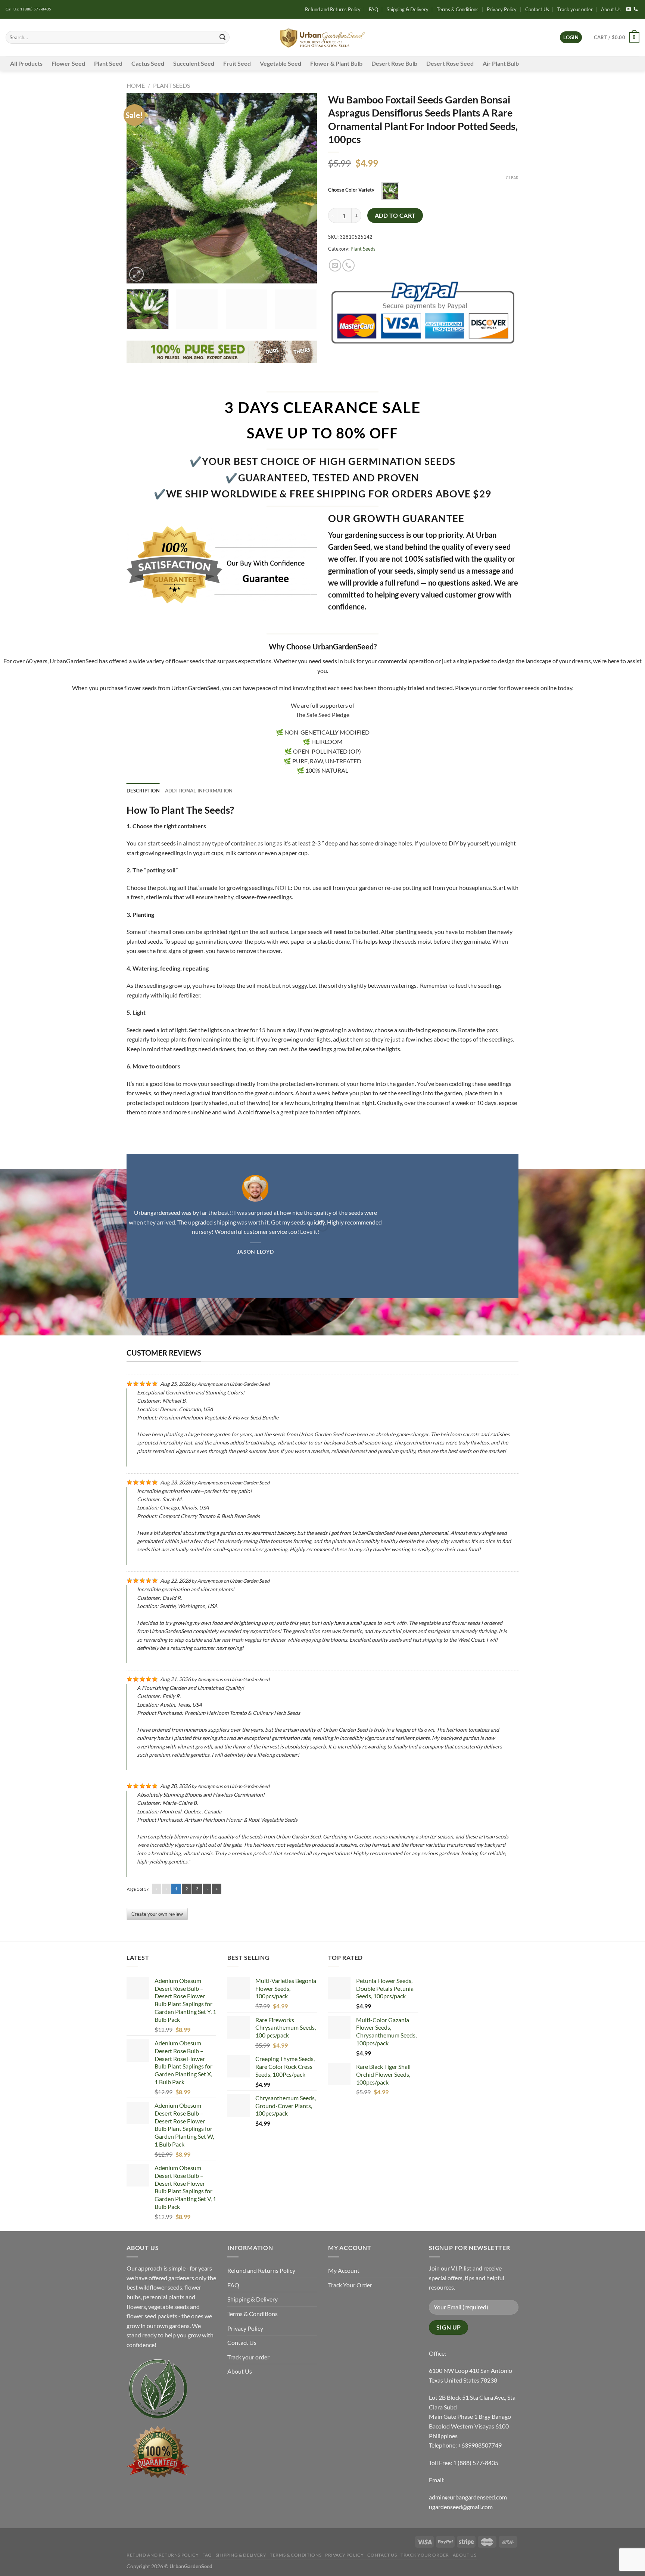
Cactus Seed (148, 63)
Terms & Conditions (458, 9)
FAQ (373, 9)
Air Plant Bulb (501, 63)
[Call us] (636, 9)
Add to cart (395, 215)
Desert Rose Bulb (394, 63)
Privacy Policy (502, 9)
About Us (611, 9)
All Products (26, 63)
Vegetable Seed (281, 63)
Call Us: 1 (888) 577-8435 (29, 9)
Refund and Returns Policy (333, 9)
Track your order (575, 9)
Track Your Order (350, 2285)
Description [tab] (143, 791)
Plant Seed (108, 63)
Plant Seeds (172, 85)
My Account (344, 2270)
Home (136, 85)
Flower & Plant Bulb (336, 63)
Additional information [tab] (199, 791)
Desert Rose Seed (450, 63)
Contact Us (537, 9)
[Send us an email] (629, 9)
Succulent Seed (194, 63)
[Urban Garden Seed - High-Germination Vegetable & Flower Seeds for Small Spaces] (323, 38)
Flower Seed (68, 63)
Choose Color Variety (351, 190)
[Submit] (222, 37)
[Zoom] (136, 274)
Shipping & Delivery (408, 9)
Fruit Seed (237, 63)
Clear (512, 178)
